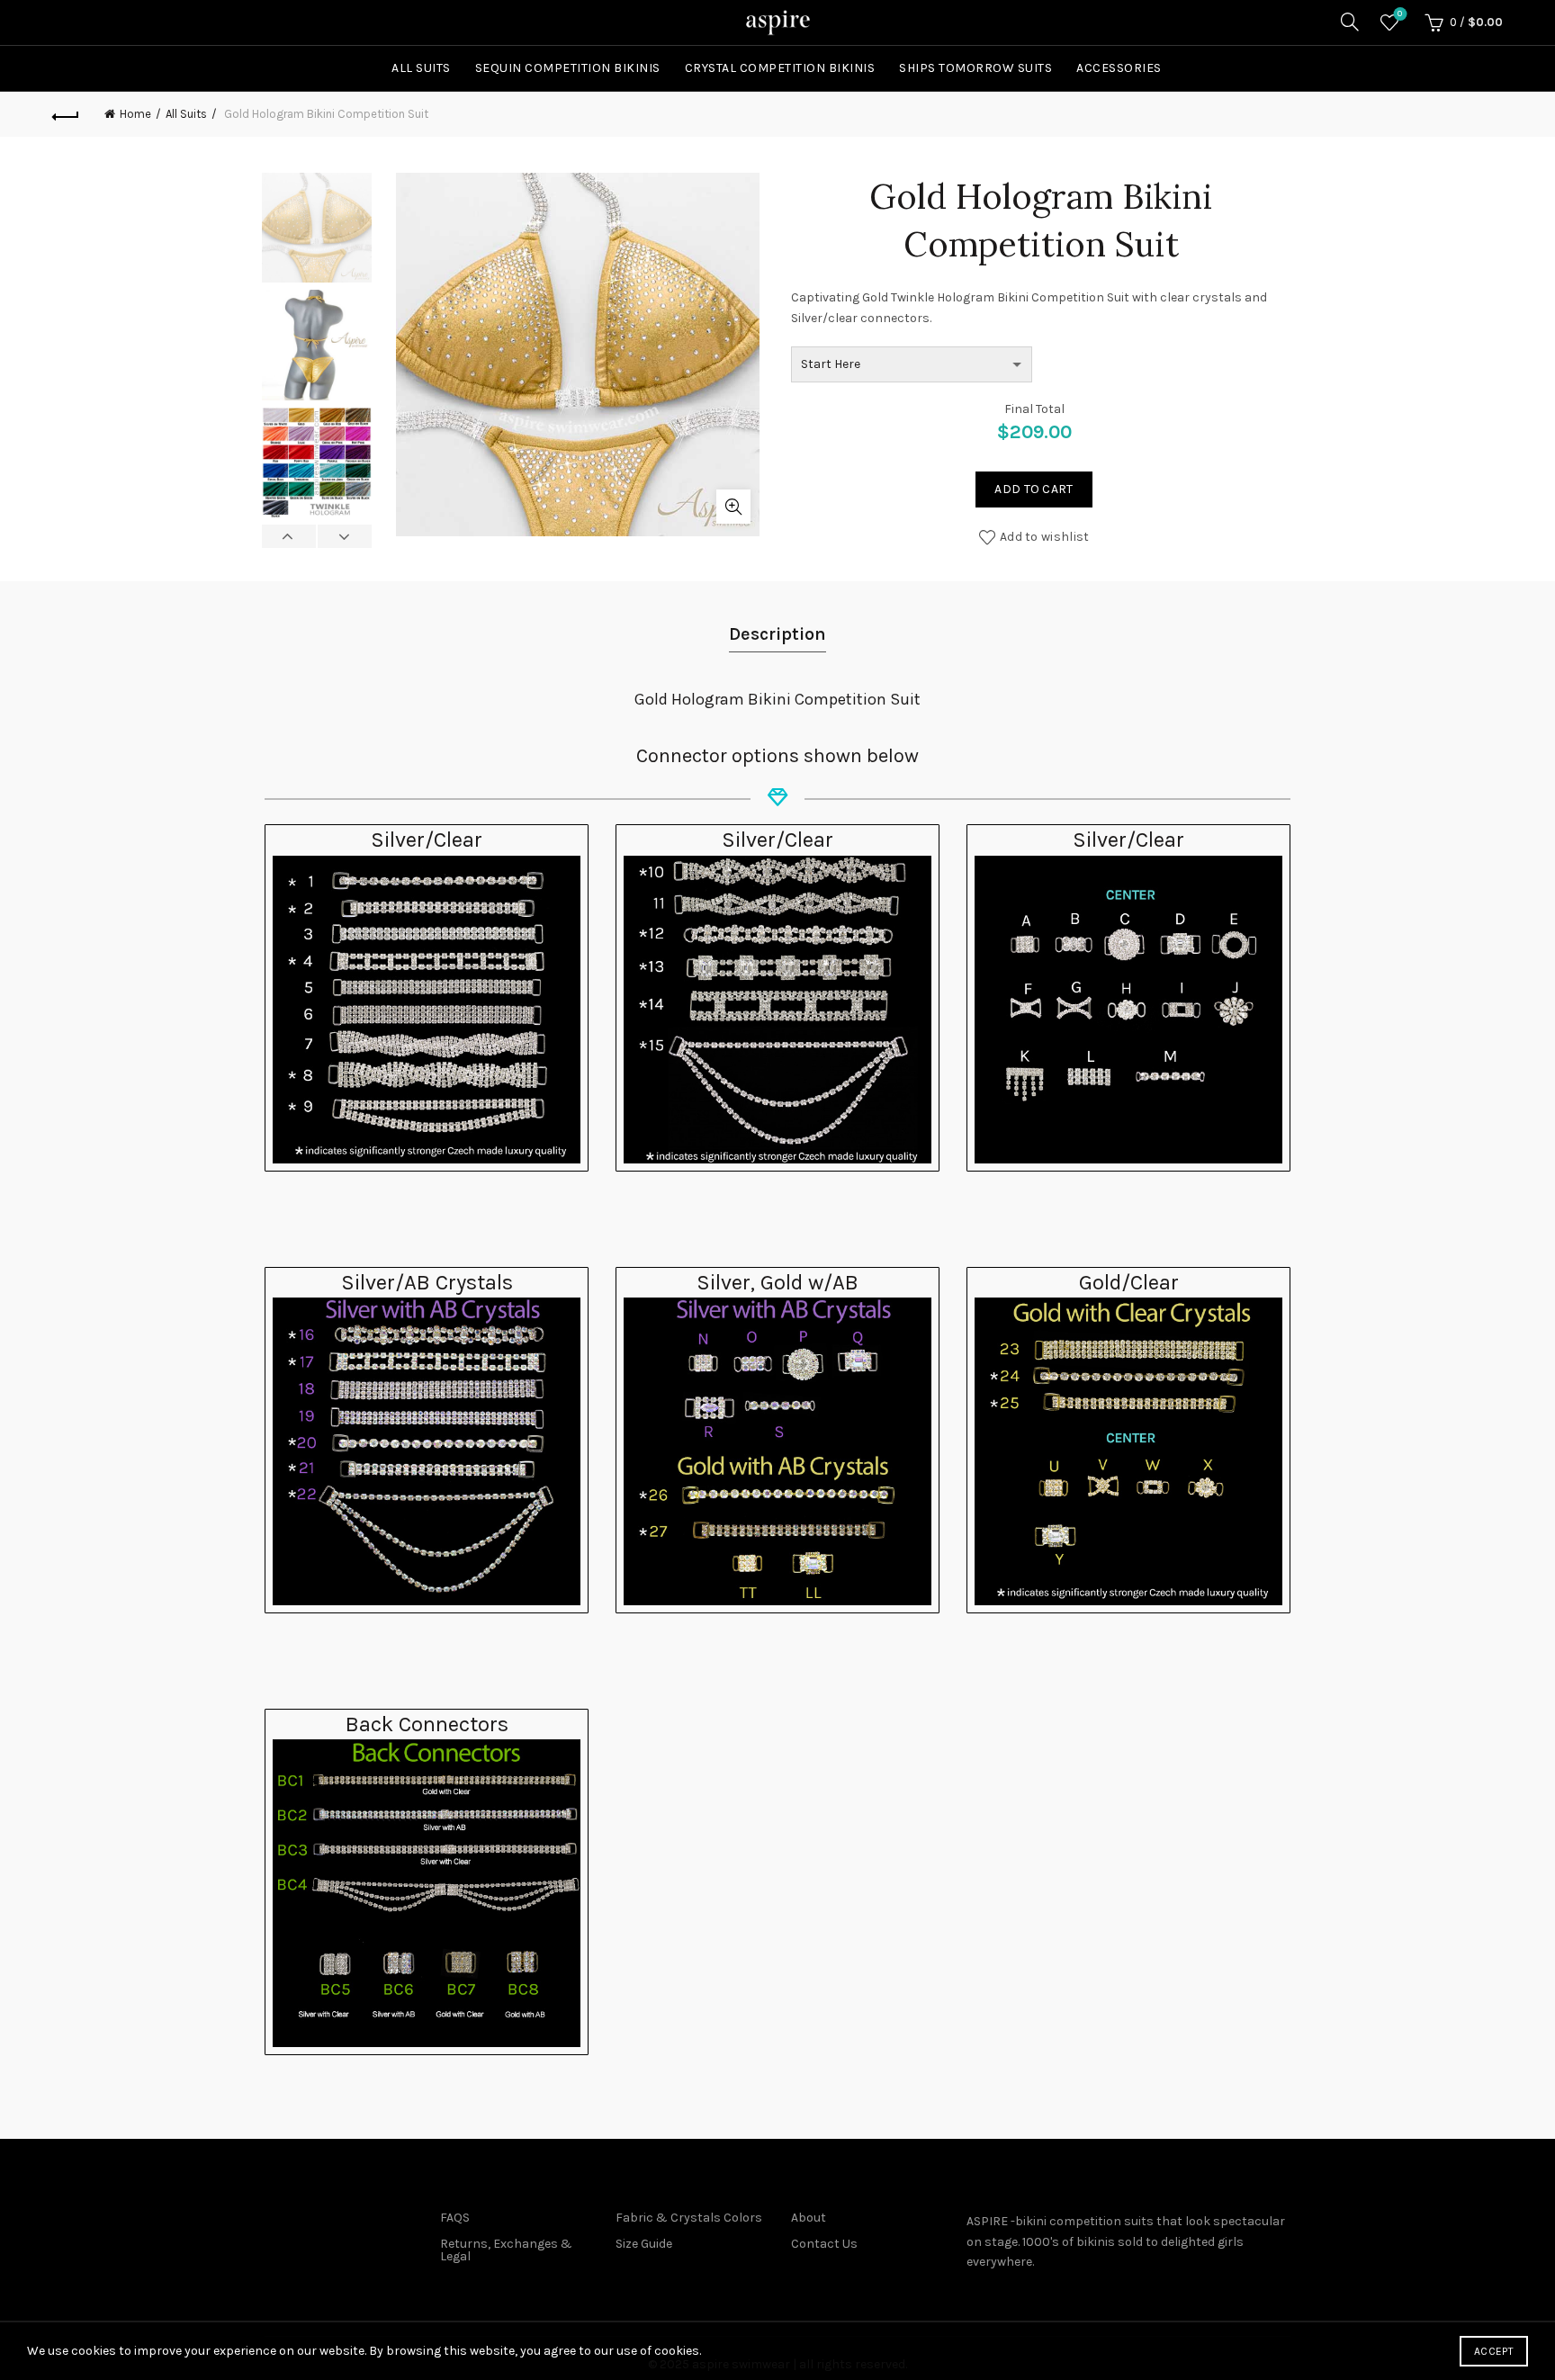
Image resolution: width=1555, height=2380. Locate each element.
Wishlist (1400, 14)
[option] (317, 231)
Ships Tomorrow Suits (975, 68)
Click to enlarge (733, 507)
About (809, 2218)
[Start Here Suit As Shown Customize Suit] (912, 364)
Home (135, 114)
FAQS (455, 2218)
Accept (1494, 2351)
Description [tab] (777, 634)
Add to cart (1034, 489)
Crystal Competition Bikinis (780, 68)
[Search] (1350, 22)
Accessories (1119, 68)
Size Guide (644, 2244)
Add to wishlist (1045, 537)
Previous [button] (289, 536)
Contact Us (824, 2244)
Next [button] (344, 536)
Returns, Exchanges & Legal (506, 2250)
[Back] (66, 114)
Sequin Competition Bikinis (568, 68)
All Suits (421, 68)
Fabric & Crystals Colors (689, 2218)
